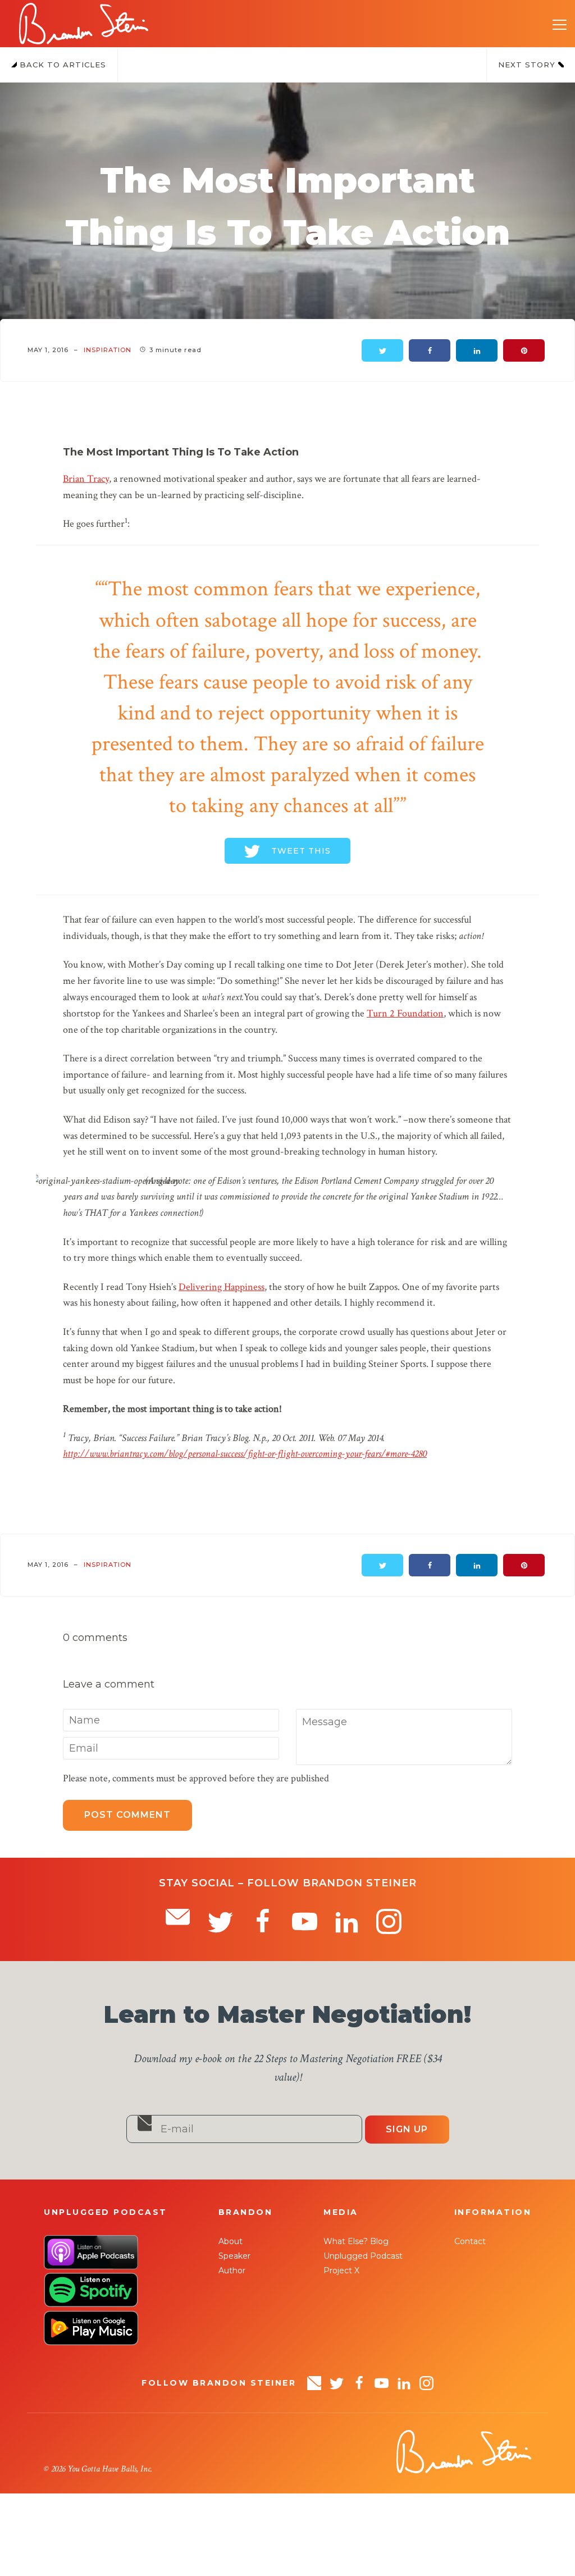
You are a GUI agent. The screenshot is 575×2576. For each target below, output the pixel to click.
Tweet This (301, 851)
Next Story (528, 65)
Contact (470, 2241)
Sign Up (407, 2129)
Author (232, 2270)
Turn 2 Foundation (405, 1013)
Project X (341, 2270)
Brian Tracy (86, 479)
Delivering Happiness (222, 1287)
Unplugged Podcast (363, 2256)
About (231, 2241)
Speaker (234, 2256)
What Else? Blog (356, 2241)
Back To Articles (61, 65)
